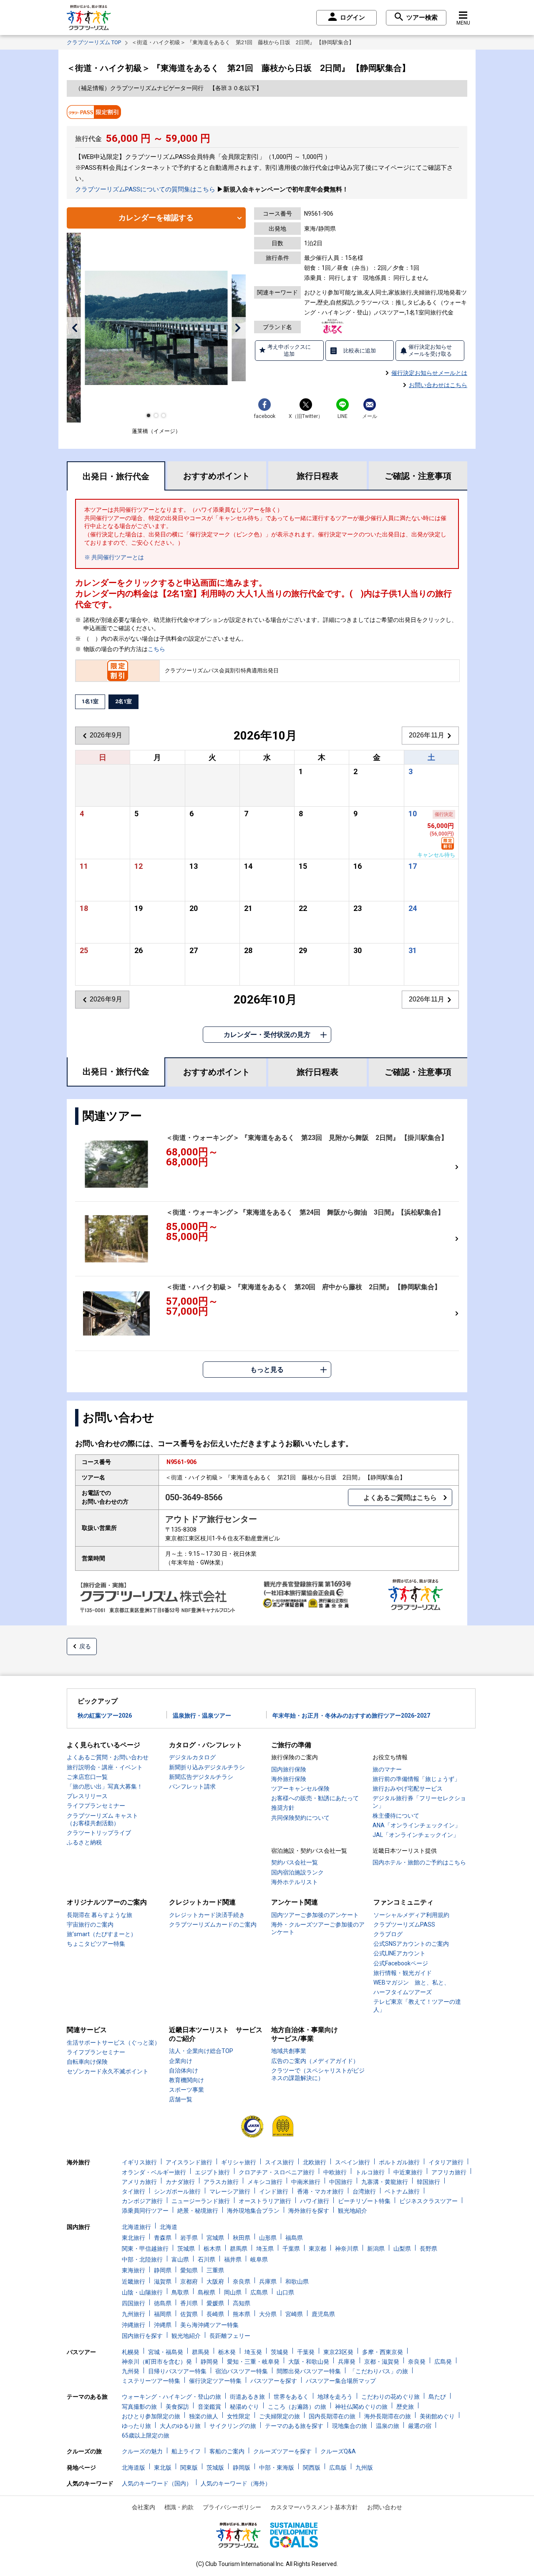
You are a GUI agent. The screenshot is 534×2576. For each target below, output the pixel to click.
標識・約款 (179, 2507)
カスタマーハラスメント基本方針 (314, 2507)
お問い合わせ (385, 2507)
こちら (156, 649)
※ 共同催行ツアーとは (114, 557)
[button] (74, 328)
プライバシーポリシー (232, 2507)
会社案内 (144, 2507)
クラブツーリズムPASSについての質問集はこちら (145, 189)
